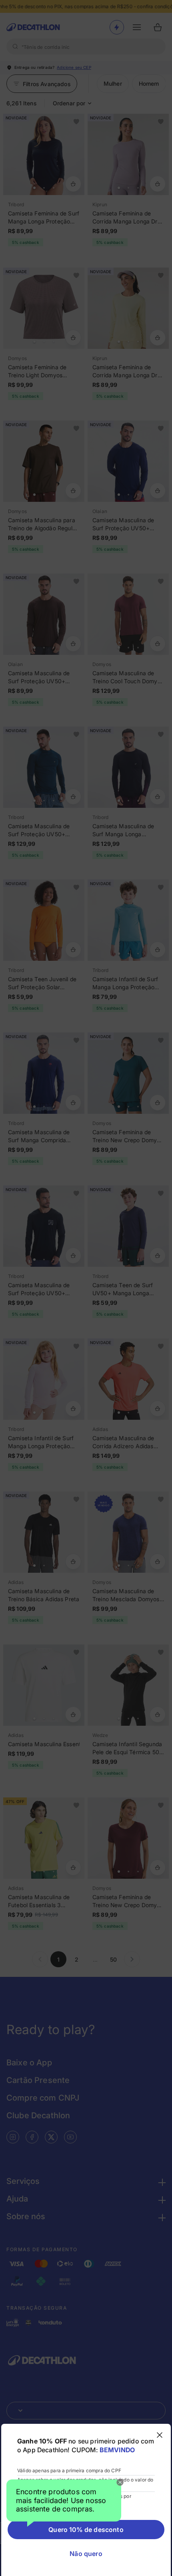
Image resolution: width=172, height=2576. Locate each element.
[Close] (120, 2482)
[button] (64, 2503)
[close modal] (160, 2435)
